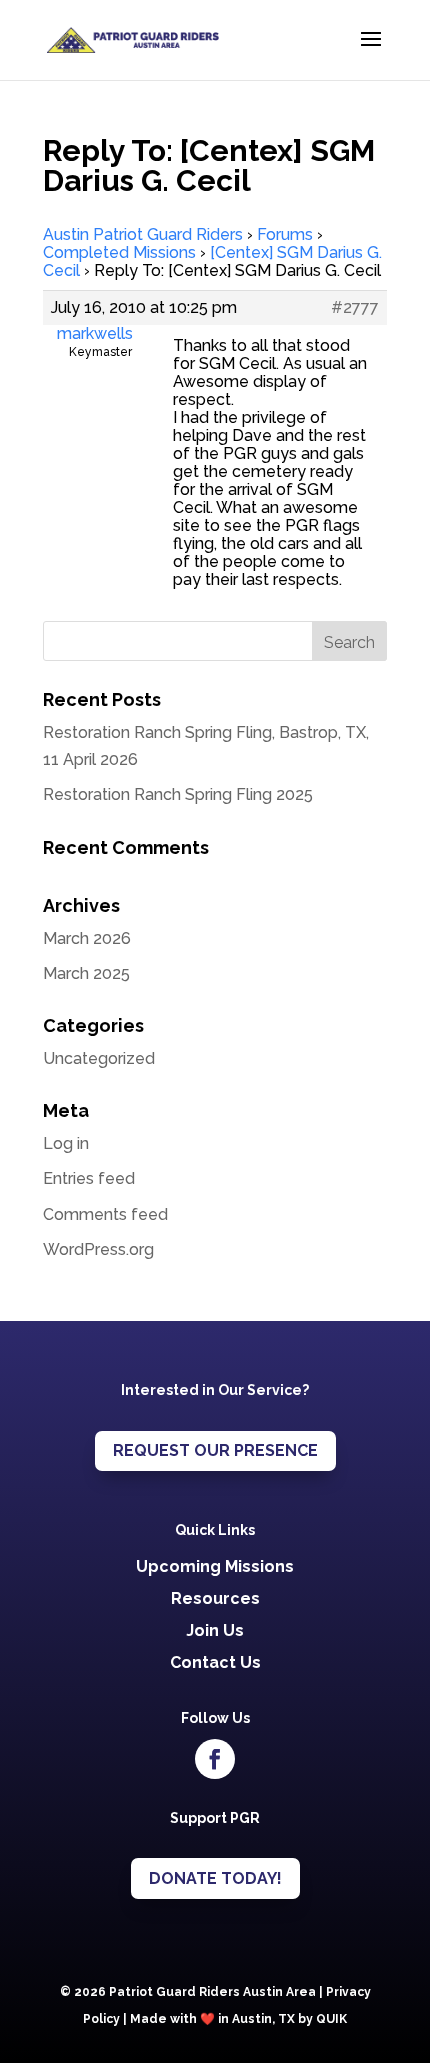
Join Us (215, 1630)
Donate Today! (215, 1878)
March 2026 (87, 938)
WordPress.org (98, 1249)
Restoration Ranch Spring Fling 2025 (178, 794)
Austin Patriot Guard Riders (143, 234)
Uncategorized (99, 1058)
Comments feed (105, 1214)
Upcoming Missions (215, 1566)
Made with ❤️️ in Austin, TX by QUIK (238, 2019)
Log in (66, 1143)
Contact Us (215, 1662)
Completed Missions (119, 252)
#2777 (355, 308)
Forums (285, 234)
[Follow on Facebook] (215, 1759)
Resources (215, 1598)
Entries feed (89, 1178)
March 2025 (86, 973)
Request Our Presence (215, 1450)
